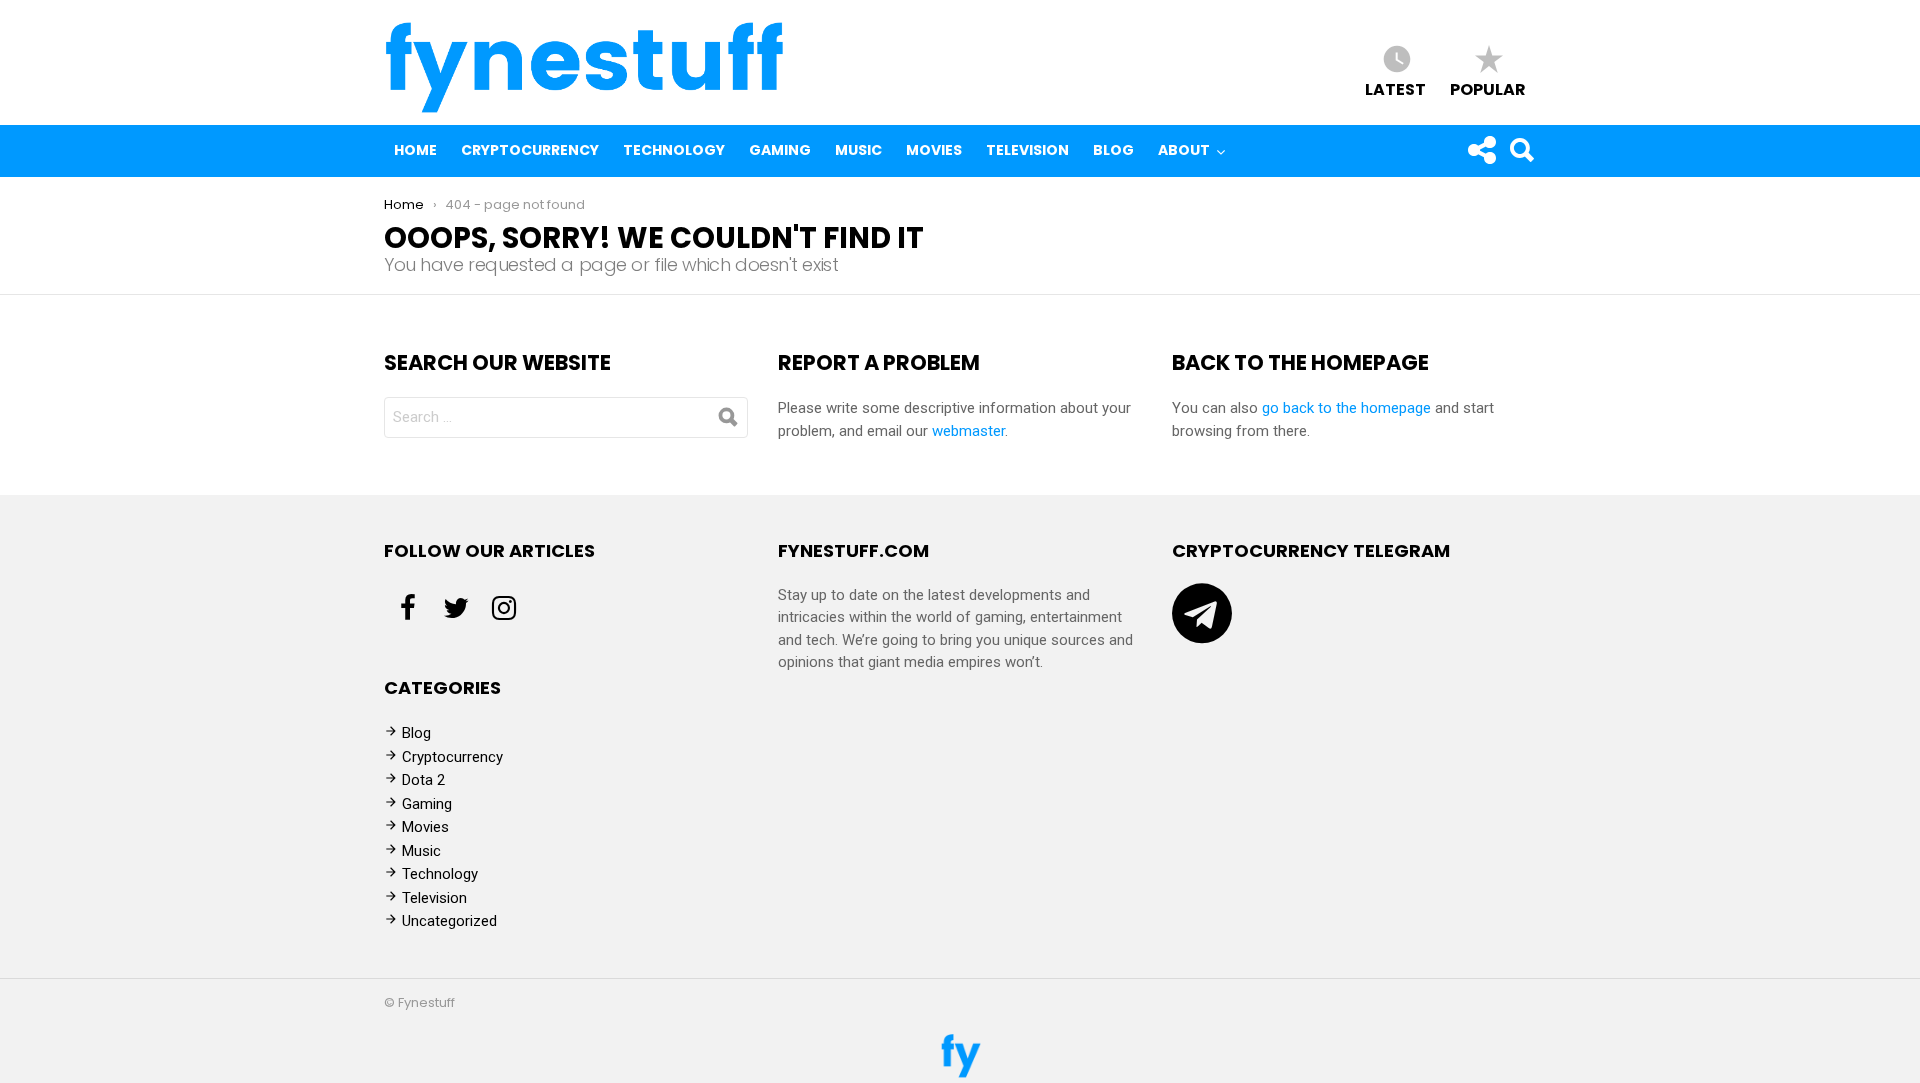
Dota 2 (423, 780)
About (1184, 150)
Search (1521, 150)
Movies (934, 150)
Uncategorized (449, 921)
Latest (1395, 88)
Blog (1113, 150)
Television (1027, 150)
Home (415, 150)
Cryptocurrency (530, 150)
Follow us (1481, 150)
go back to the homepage (1346, 408)
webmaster (968, 431)
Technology (674, 150)
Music (858, 150)
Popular (1488, 88)
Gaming (780, 150)
